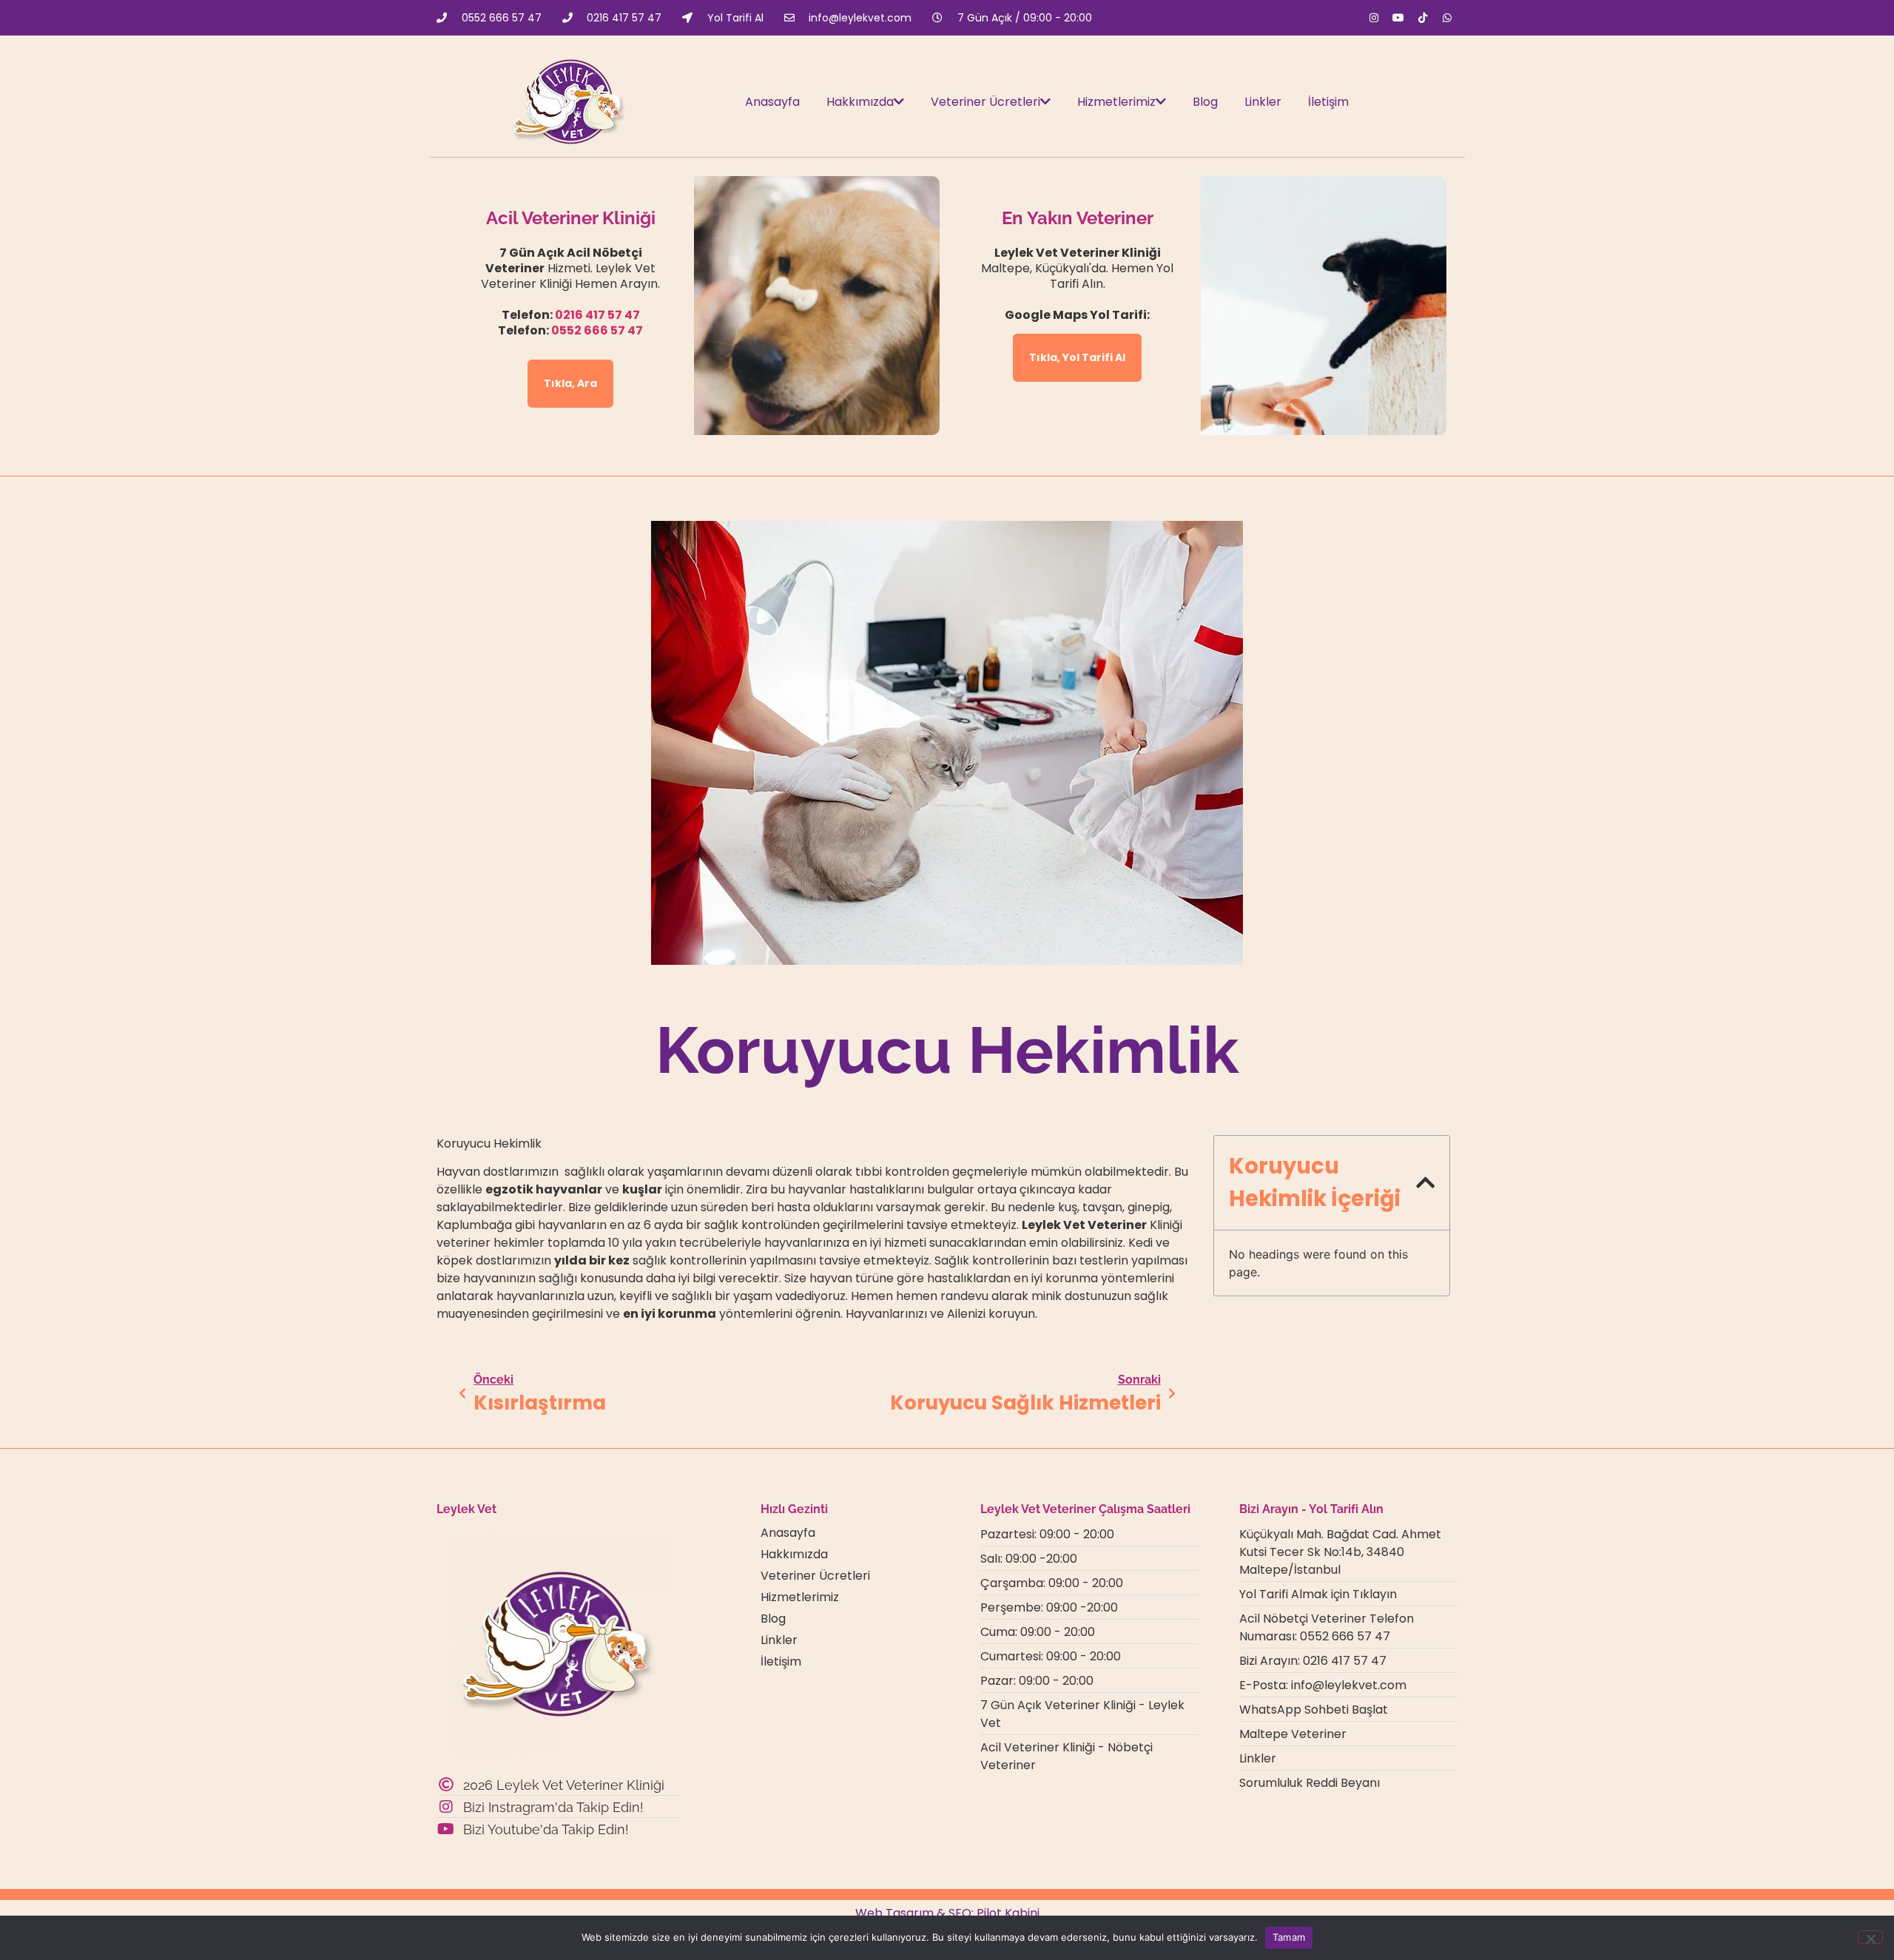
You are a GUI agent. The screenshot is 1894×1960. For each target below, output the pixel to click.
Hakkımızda (860, 102)
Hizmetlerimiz (1116, 102)
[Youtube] (1398, 18)
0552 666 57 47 (597, 330)
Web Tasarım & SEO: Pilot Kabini (947, 1913)
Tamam (1289, 1937)
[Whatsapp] (1447, 18)
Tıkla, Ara (570, 383)
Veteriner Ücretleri (985, 102)
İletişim (1328, 102)
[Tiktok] (1423, 18)
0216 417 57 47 (597, 315)
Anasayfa (772, 102)
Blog (1205, 102)
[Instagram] (1374, 18)
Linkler (1263, 102)
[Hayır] (1870, 1937)
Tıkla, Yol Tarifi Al (1077, 357)
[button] (1425, 1183)
